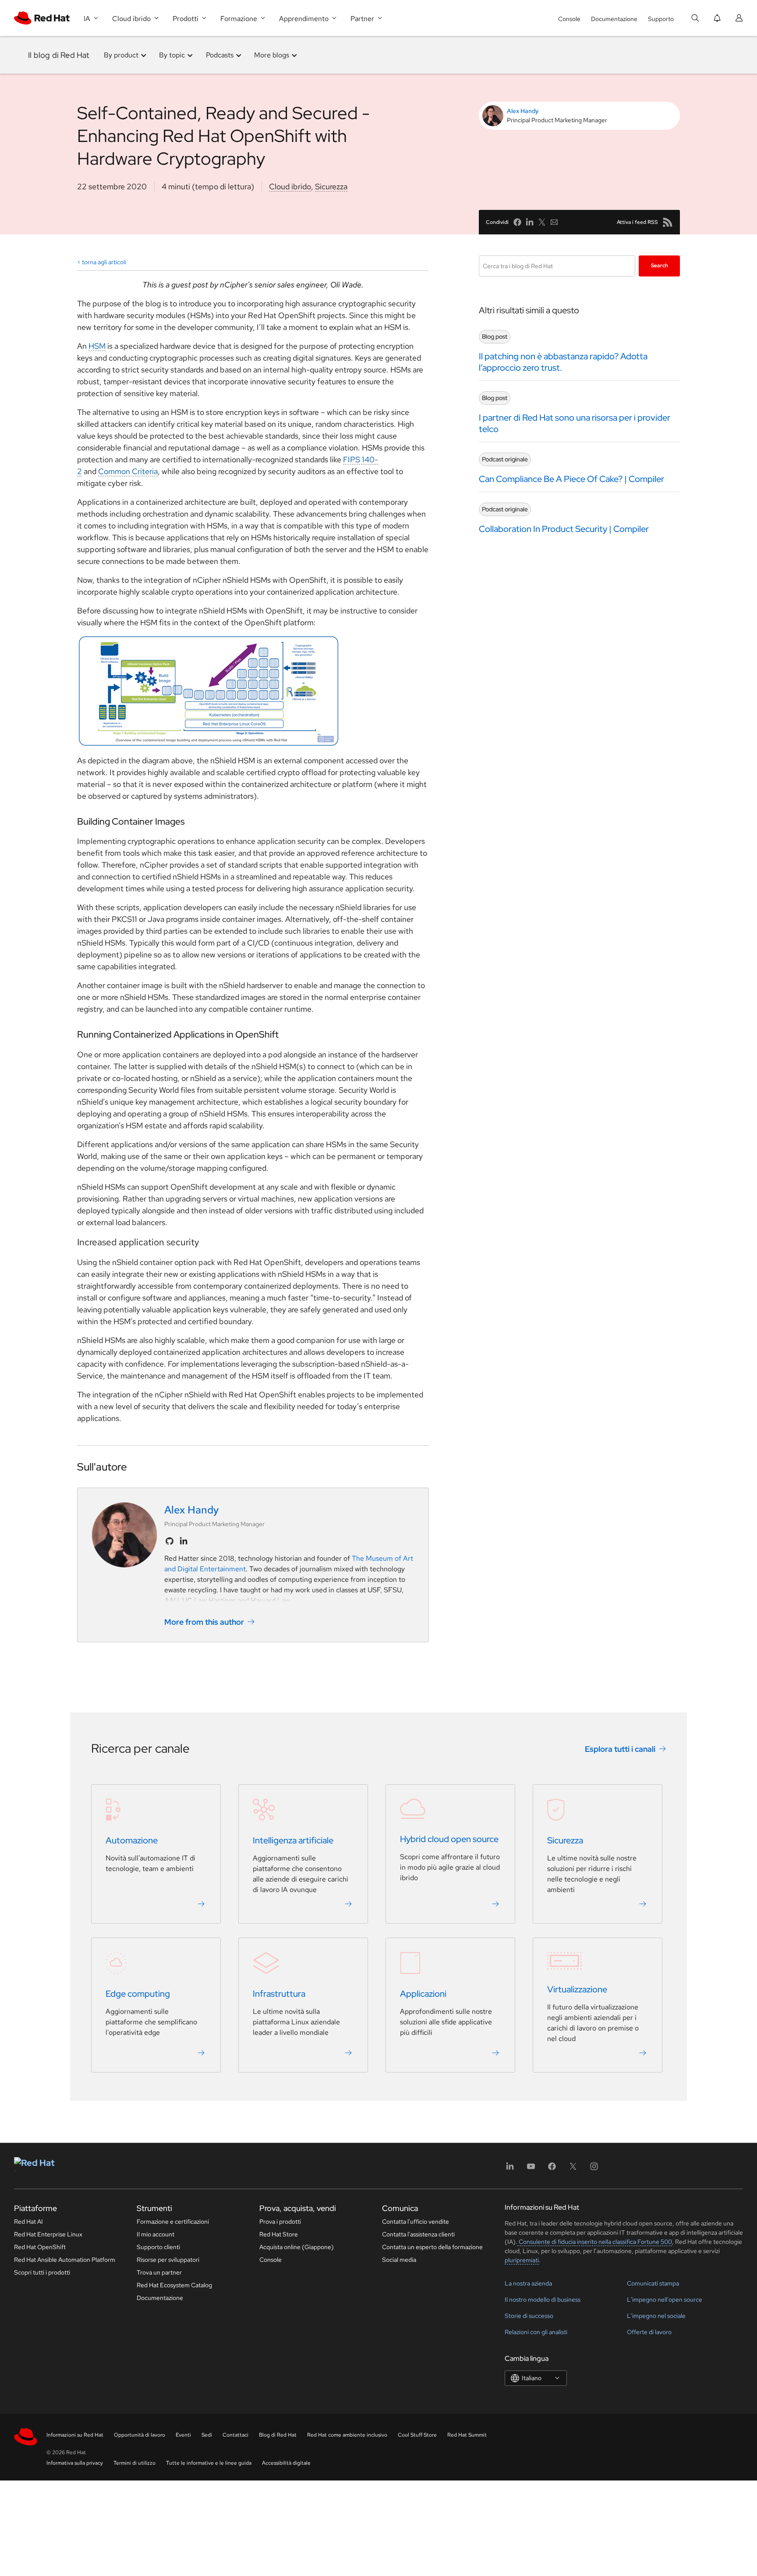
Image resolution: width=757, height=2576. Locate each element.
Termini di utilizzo (134, 2463)
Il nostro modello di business (543, 2300)
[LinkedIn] (510, 2169)
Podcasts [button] (220, 55)
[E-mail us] (554, 222)
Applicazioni (423, 1994)
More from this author (204, 1622)
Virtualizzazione (577, 1989)
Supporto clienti (158, 2247)
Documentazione (614, 19)
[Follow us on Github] (170, 1541)
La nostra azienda (528, 2283)
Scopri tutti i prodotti (42, 2272)
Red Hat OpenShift (40, 2247)
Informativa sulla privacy (75, 2463)
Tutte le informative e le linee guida (209, 2463)
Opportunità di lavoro (140, 2435)
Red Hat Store (279, 2234)
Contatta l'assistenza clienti (418, 2234)
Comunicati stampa (653, 2283)
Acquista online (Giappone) (297, 2247)
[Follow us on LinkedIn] (184, 1541)
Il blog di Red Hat (59, 55)
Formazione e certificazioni (173, 2222)
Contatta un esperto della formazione (432, 2247)
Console (569, 19)
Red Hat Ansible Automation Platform (65, 2260)
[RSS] (668, 222)
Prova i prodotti (280, 2222)
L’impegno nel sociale (656, 2316)
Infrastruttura (279, 1994)
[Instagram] (594, 2169)
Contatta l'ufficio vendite (416, 2222)
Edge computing (138, 1994)
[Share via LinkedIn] (530, 222)
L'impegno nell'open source (665, 2300)
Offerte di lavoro (649, 2332)
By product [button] (121, 55)
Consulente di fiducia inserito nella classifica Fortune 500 (595, 2242)
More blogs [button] (272, 55)
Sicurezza (331, 186)
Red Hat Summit (467, 2435)
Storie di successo (529, 2316)
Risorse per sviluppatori (168, 2260)
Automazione (132, 1840)
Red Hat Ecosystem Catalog (174, 2285)
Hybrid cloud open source (449, 1839)
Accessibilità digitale (286, 2463)
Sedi (207, 2435)
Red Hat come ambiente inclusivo (347, 2435)
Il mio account (156, 2234)
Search (660, 266)
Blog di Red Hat (278, 2435)
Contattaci (235, 2435)
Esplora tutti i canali (620, 1749)
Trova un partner (159, 2272)
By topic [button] (172, 55)
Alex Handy (523, 111)
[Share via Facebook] (517, 222)
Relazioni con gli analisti (536, 2332)
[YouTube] (531, 2169)
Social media (399, 2260)
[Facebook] (552, 2169)
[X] (573, 2169)
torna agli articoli (104, 262)
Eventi (183, 2435)
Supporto (661, 19)
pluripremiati (522, 2260)
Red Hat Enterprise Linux (48, 2234)
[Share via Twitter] (542, 222)
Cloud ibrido (290, 186)
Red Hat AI (28, 2222)
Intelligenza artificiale (293, 1840)
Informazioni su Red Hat (75, 2435)
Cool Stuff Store (417, 2435)
